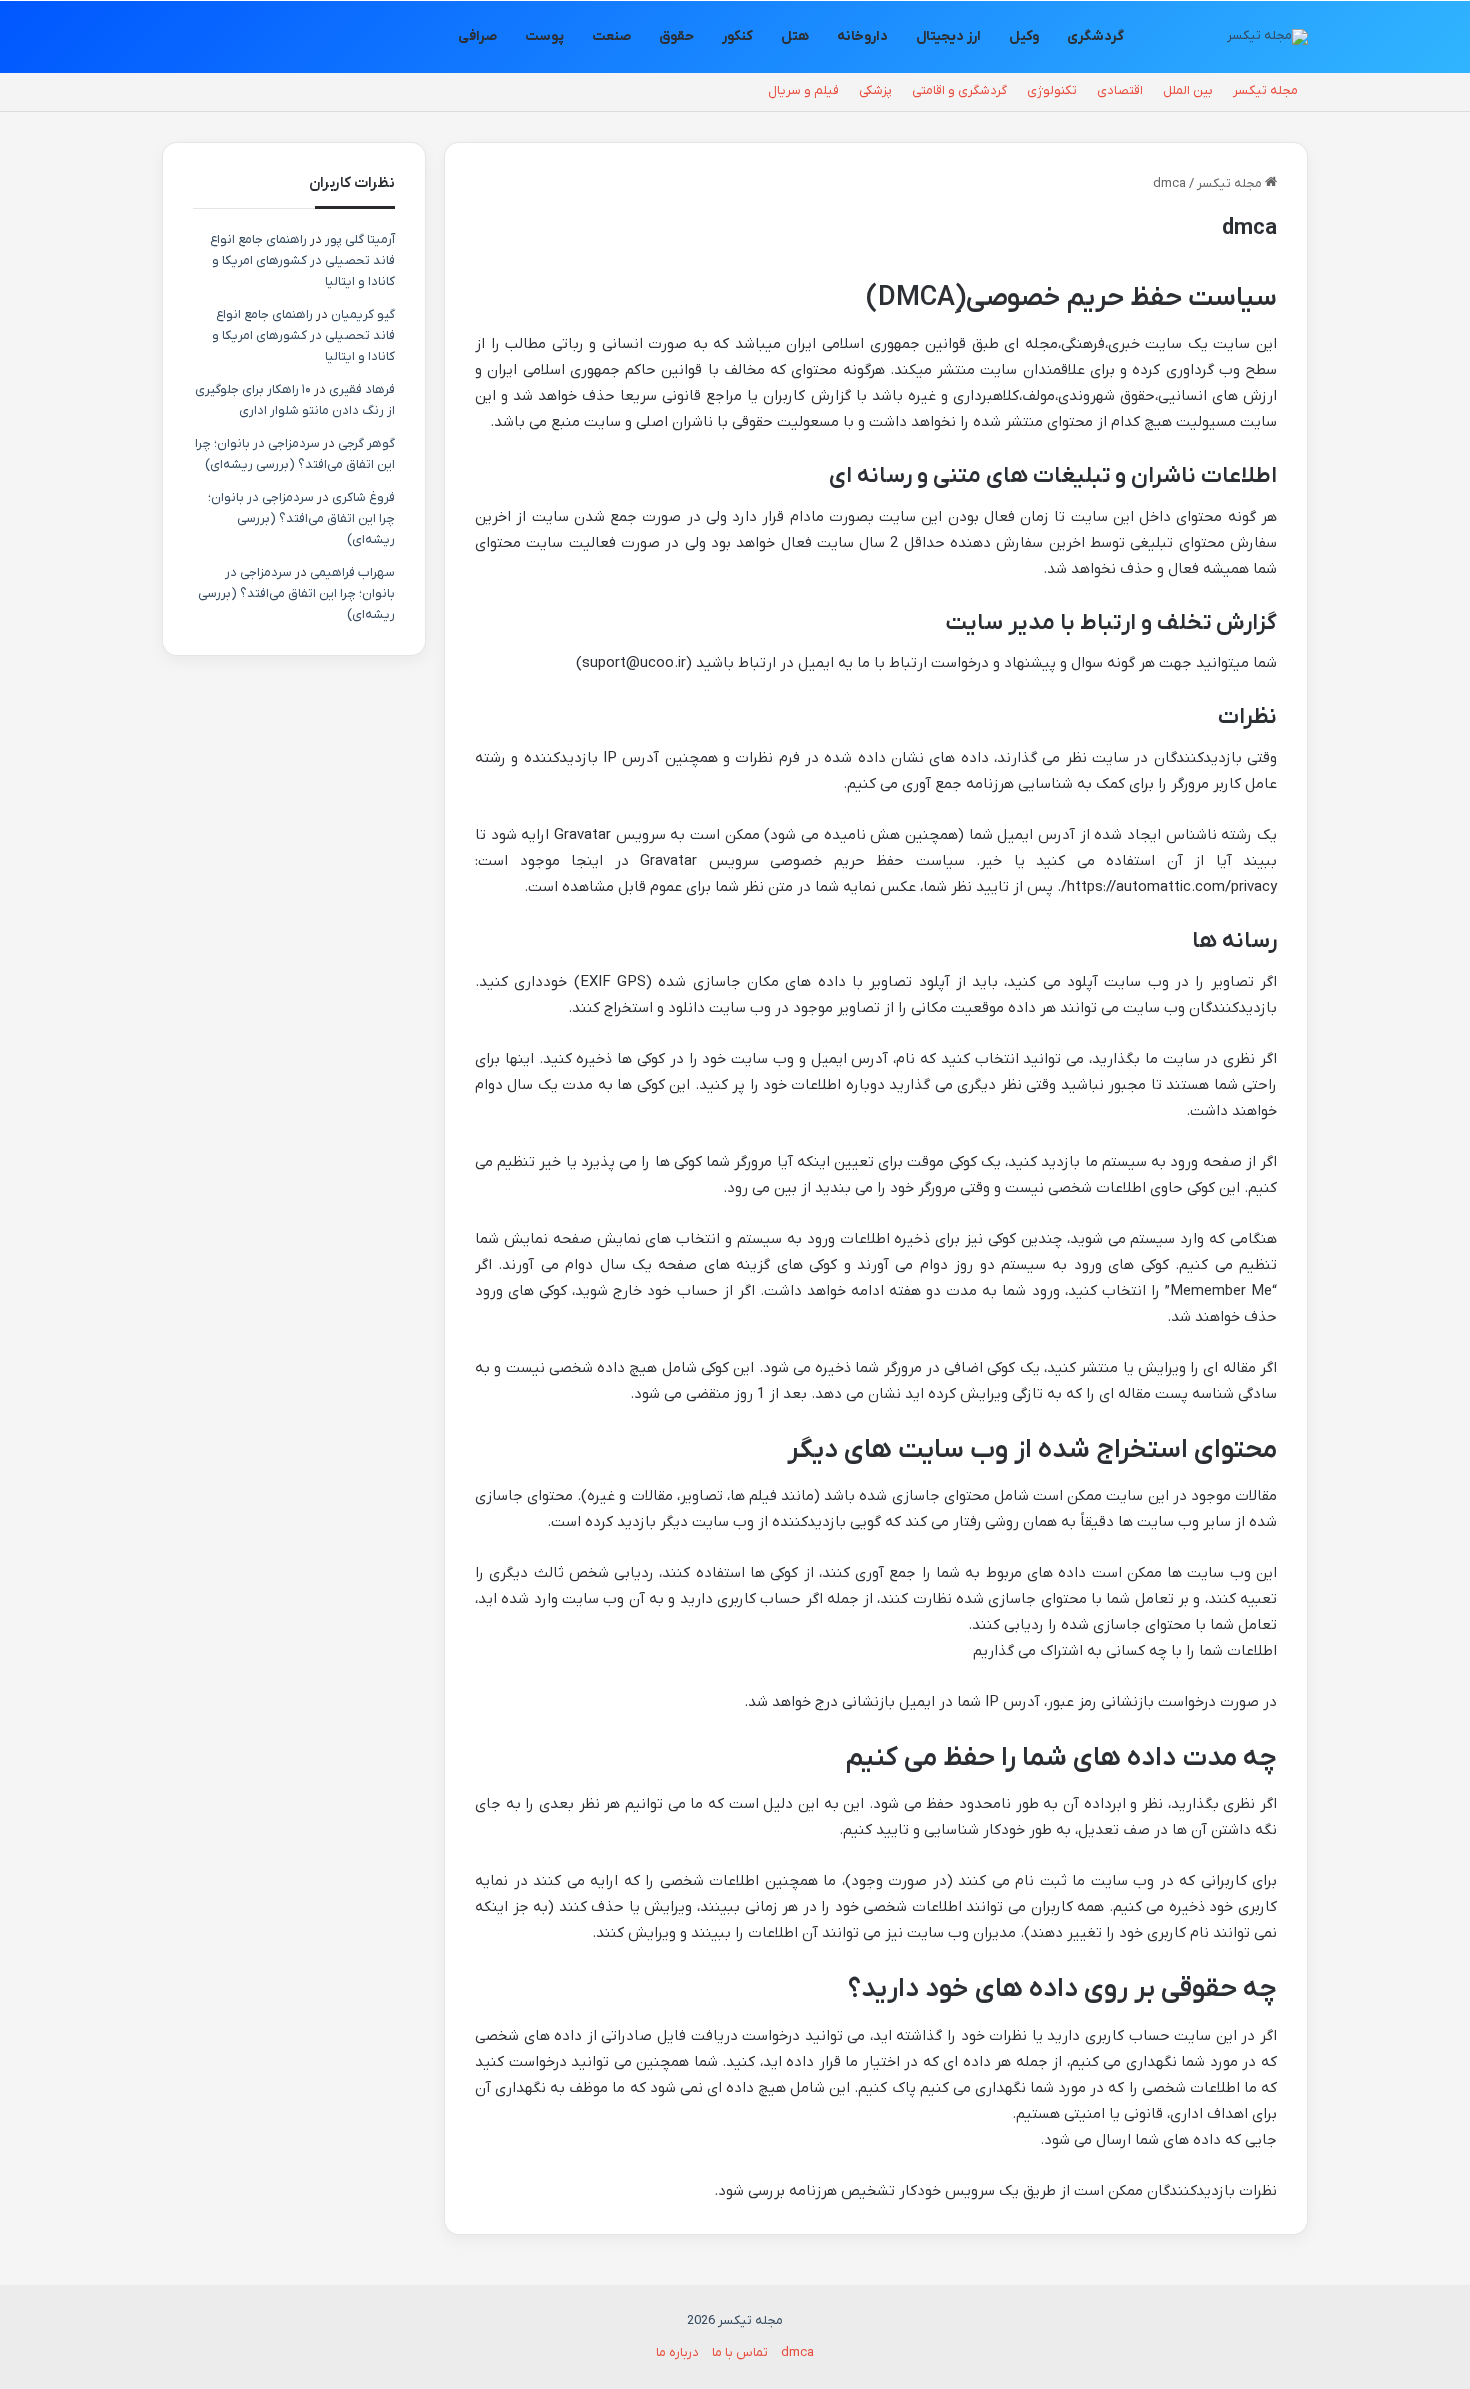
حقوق (676, 36)
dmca (797, 2352)
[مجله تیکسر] (1267, 37)
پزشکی (875, 90)
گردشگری (1095, 36)
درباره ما (677, 2352)
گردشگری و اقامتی (959, 90)
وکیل (1024, 36)
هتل (795, 36)
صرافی (477, 36)
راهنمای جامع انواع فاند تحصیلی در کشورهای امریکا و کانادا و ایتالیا (302, 260)
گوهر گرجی (366, 443)
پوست (544, 36)
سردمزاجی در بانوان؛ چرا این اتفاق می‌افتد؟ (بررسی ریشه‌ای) (301, 518)
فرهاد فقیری (362, 389)
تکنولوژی (1052, 90)
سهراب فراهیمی (352, 572)
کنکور (737, 36)
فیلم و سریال (803, 90)
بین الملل (1188, 90)
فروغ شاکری (363, 497)
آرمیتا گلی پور (360, 239)
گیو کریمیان (363, 314)
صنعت (611, 36)
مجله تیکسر (1265, 90)
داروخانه (862, 36)
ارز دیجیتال (948, 36)
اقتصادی (1120, 90)
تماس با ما (740, 2352)
